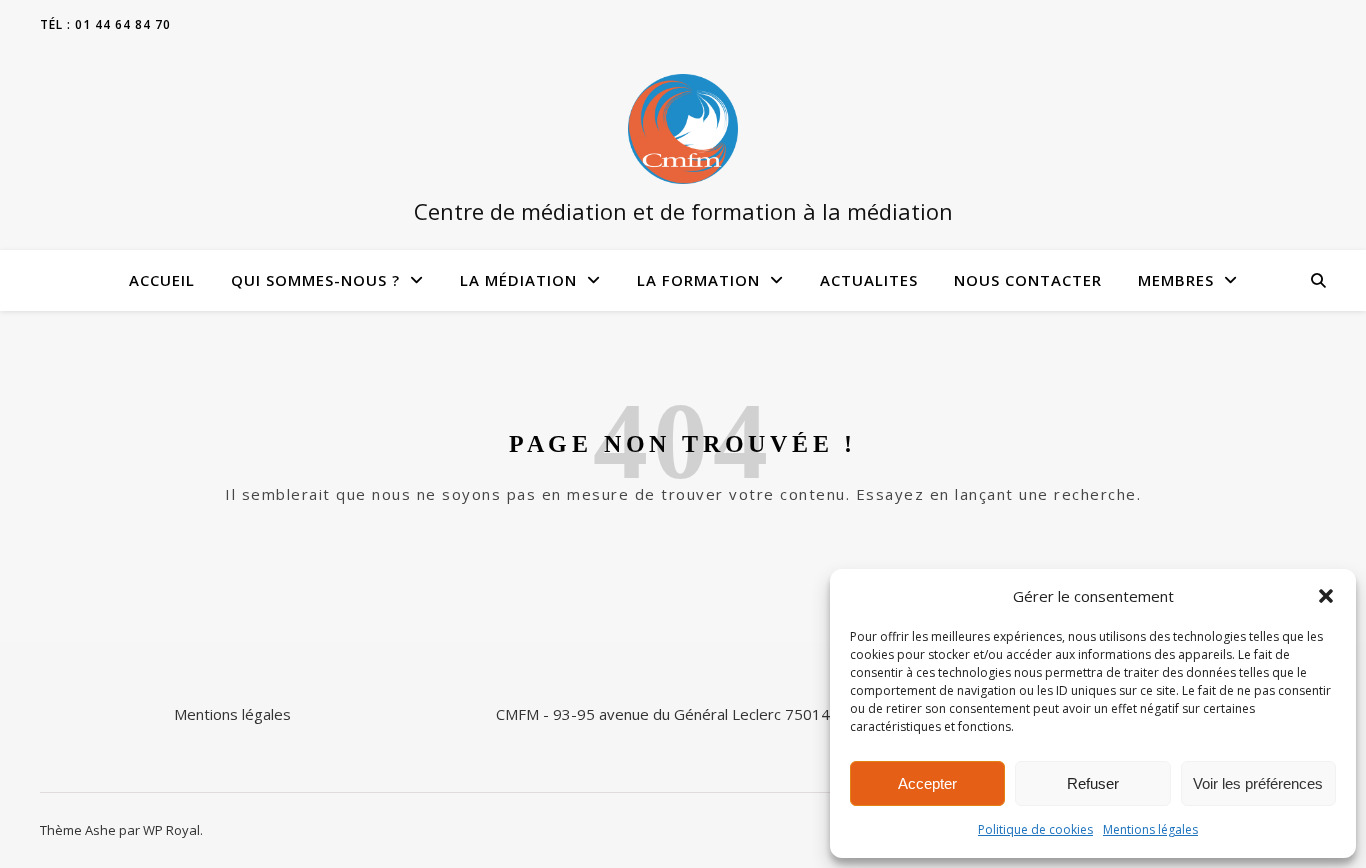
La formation (698, 280)
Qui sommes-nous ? (315, 280)
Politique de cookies (1035, 829)
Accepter (927, 783)
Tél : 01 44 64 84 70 (105, 24)
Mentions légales (1150, 829)
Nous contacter (1028, 280)
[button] (1326, 596)
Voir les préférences (1258, 783)
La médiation (518, 280)
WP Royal (171, 830)
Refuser (1093, 783)
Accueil (162, 280)
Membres (1176, 280)
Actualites (869, 280)
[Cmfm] (683, 129)
